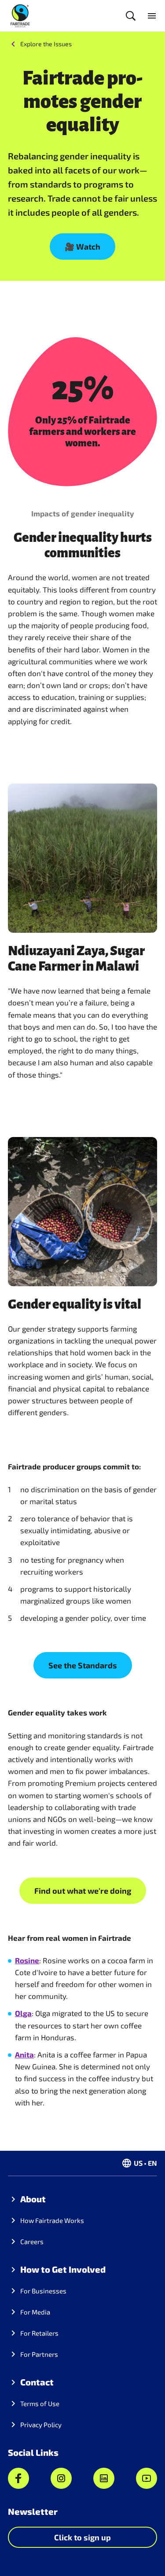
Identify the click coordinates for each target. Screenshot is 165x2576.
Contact (37, 2382)
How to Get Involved (63, 2269)
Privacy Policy (41, 2425)
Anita (24, 2054)
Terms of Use (40, 2403)
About (33, 2199)
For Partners (39, 2354)
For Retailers (39, 2333)
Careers (32, 2241)
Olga (23, 2013)
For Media (35, 2312)
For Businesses (43, 2291)
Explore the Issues (46, 44)
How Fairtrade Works (52, 2220)
